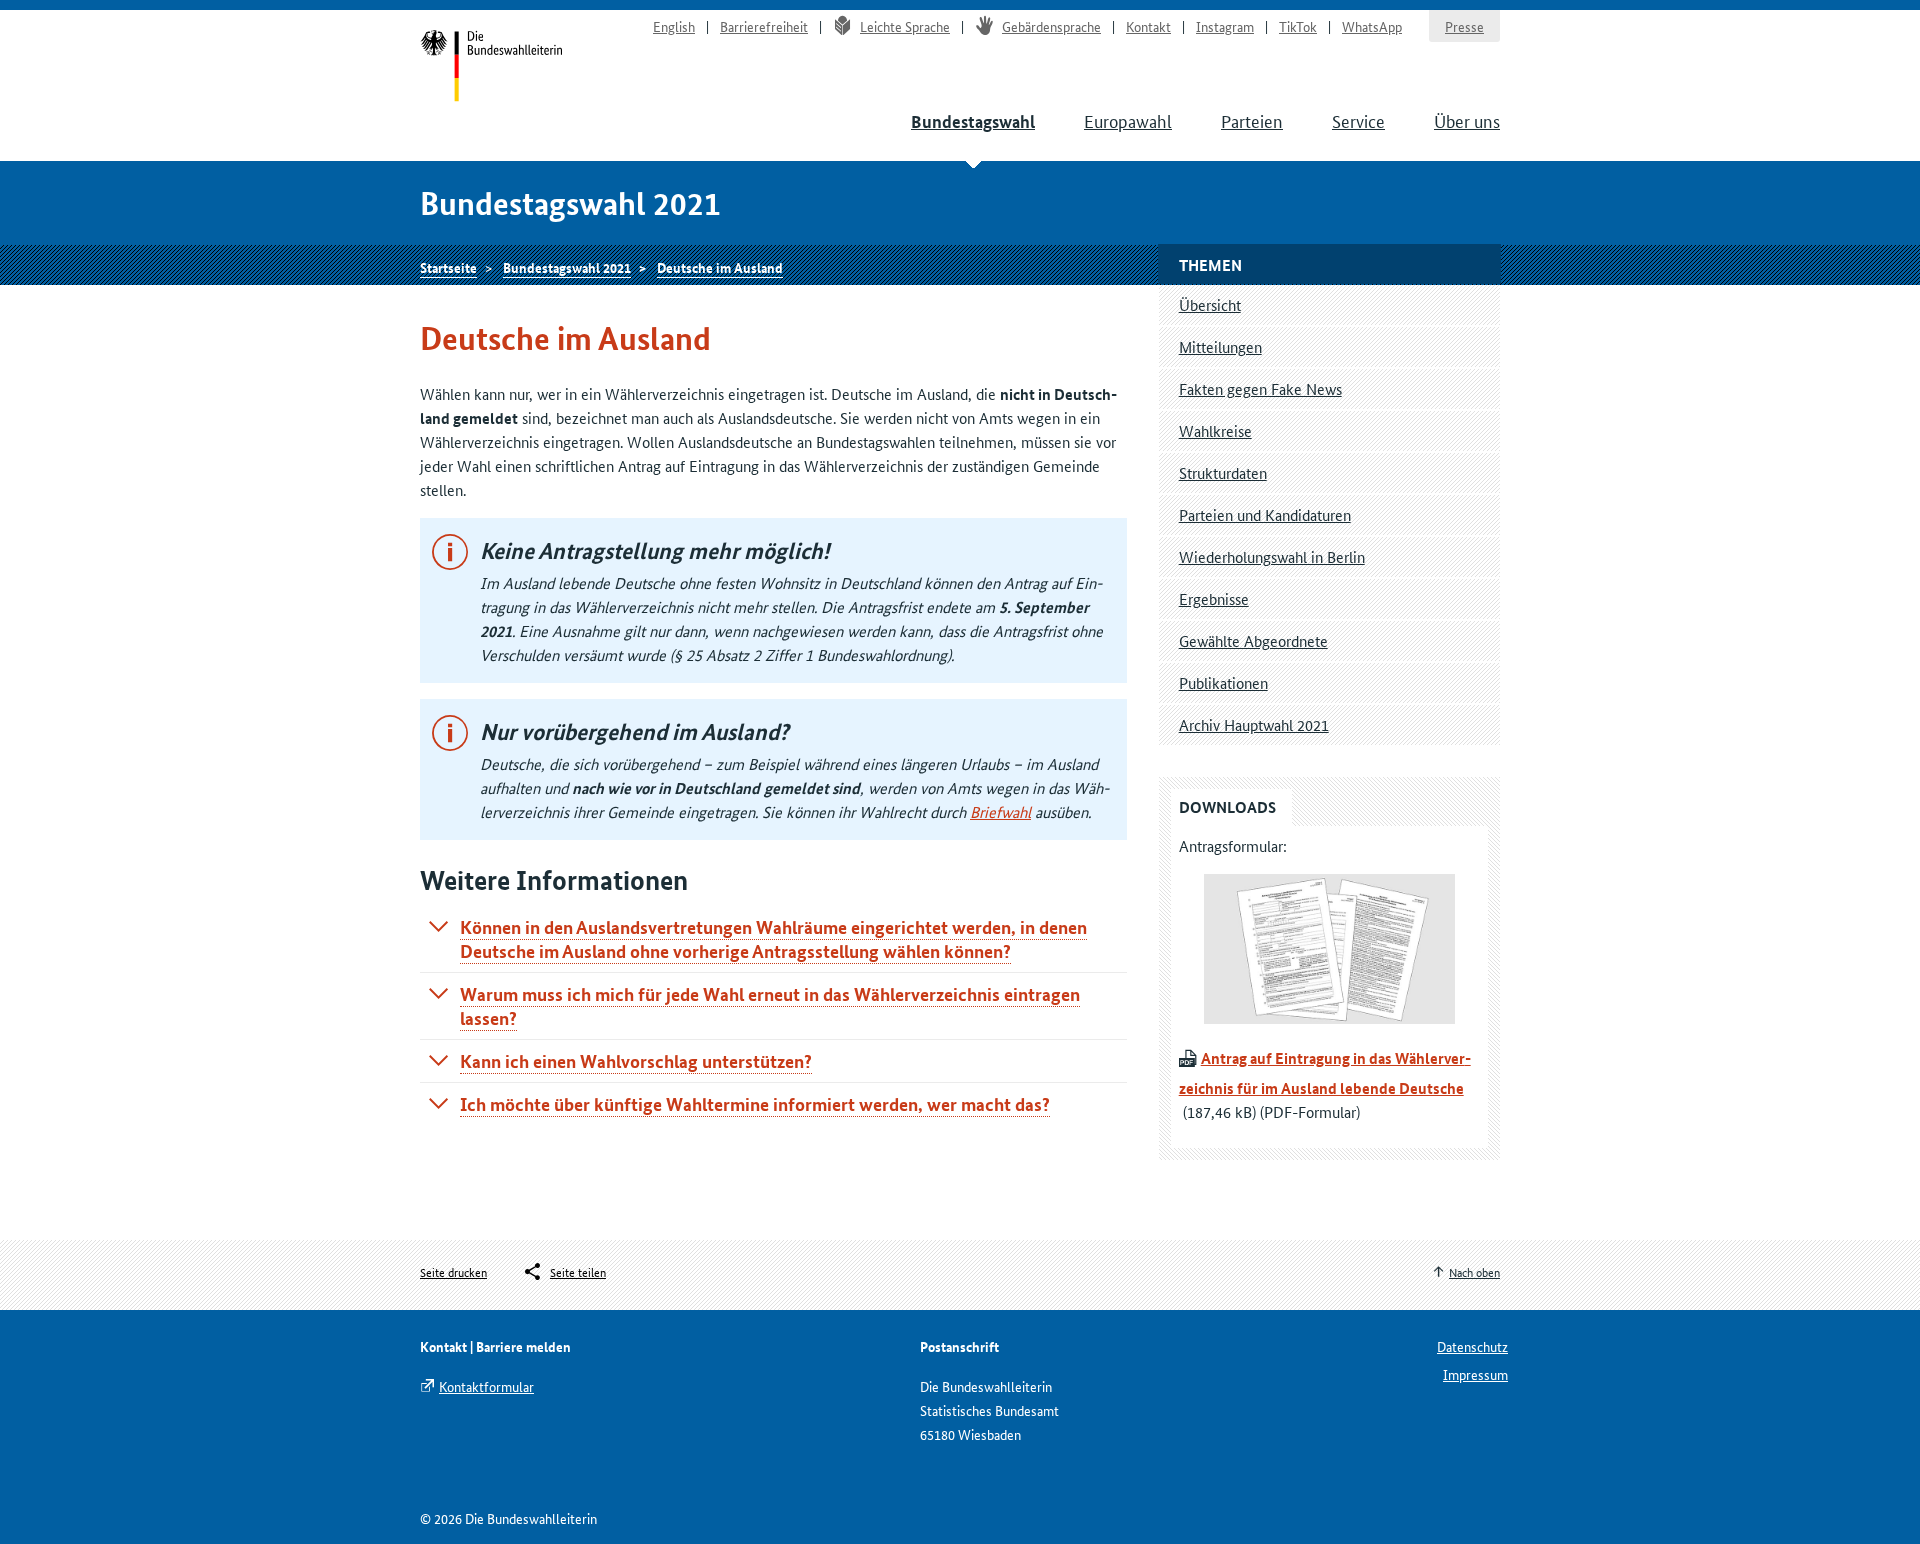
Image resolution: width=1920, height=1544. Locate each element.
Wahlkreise (1215, 430)
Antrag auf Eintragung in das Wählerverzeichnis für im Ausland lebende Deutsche (1325, 1073)
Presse (1464, 26)
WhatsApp (1372, 26)
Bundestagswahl (973, 121)
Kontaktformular (486, 1386)
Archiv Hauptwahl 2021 (1254, 724)
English (674, 26)
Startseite (491, 68)
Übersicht (1210, 304)
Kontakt (1148, 26)
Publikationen (1223, 682)
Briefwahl (1000, 811)
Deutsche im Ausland (720, 267)
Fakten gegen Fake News (1260, 388)
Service (1358, 120)
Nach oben (1474, 1271)
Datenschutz (1472, 1346)
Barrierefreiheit (764, 26)
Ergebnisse (1214, 598)
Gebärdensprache (1051, 26)
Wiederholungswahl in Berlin (1272, 556)
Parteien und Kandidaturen (1265, 514)
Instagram (1225, 26)
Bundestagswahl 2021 (567, 267)
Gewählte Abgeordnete (1253, 640)
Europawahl (1128, 120)
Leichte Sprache (905, 26)
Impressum (1475, 1374)
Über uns (1467, 120)
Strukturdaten (1223, 472)
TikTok (1298, 26)
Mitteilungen (1220, 346)
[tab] (773, 939)
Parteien (1252, 120)
